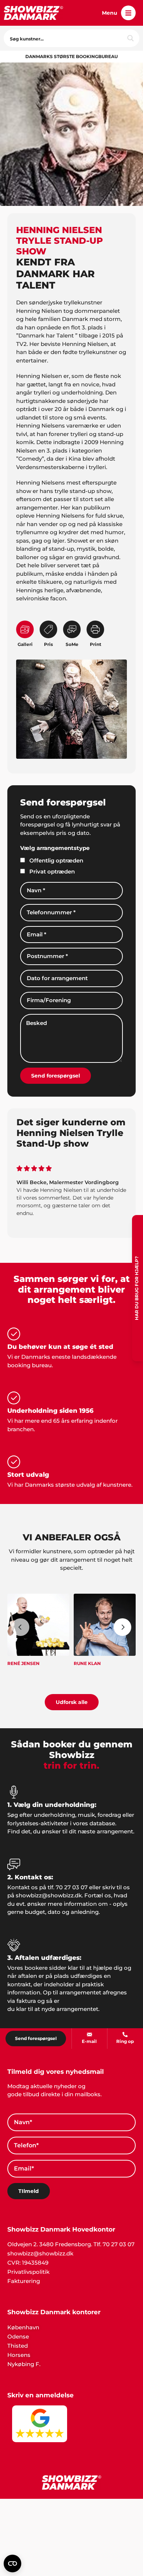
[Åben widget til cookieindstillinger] (12, 2564)
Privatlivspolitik (28, 2272)
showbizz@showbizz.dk (40, 2253)
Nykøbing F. (24, 2364)
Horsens (19, 2355)
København (23, 2327)
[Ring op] (125, 2034)
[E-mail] (89, 2034)
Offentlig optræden (56, 860)
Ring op (125, 2041)
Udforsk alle (72, 1702)
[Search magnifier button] (131, 38)
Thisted (18, 2346)
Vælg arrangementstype (55, 848)
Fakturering (24, 2281)
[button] (128, 13)
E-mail (89, 2041)
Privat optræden (52, 871)
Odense (18, 2336)
